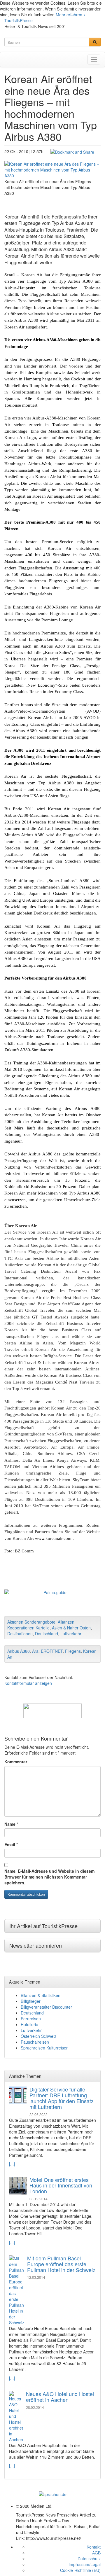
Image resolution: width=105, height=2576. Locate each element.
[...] (12, 2164)
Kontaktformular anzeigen (28, 1683)
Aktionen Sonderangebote (31, 1622)
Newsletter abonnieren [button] (36, 1945)
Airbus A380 (19, 1651)
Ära (35, 1651)
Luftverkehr (71, 1634)
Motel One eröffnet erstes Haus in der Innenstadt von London (61, 2185)
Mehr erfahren (69, 15)
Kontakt (94, 2547)
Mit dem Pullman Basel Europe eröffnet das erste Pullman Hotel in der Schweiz (61, 2264)
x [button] (84, 15)
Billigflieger (31, 2001)
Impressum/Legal (85, 2564)
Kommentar (16, 1762)
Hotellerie (29, 2024)
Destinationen (20, 1634)
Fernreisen (31, 2019)
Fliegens (73, 1651)
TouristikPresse (19, 20)
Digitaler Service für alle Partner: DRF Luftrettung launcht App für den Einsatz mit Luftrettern (62, 2098)
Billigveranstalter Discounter (46, 2007)
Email (10, 1844)
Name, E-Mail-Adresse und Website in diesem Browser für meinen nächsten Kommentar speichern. (49, 1877)
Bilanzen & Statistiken (41, 1995)
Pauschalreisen (35, 2042)
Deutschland (47, 1634)
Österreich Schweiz (38, 2036)
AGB (96, 2553)
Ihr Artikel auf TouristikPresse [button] (43, 1926)
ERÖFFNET (52, 1651)
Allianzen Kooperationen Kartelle (41, 1625)
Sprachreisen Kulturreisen (45, 2048)
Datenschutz (89, 2558)
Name (10, 1824)
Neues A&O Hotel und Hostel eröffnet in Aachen (60, 2397)
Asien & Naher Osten (71, 1628)
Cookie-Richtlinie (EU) (80, 2570)
